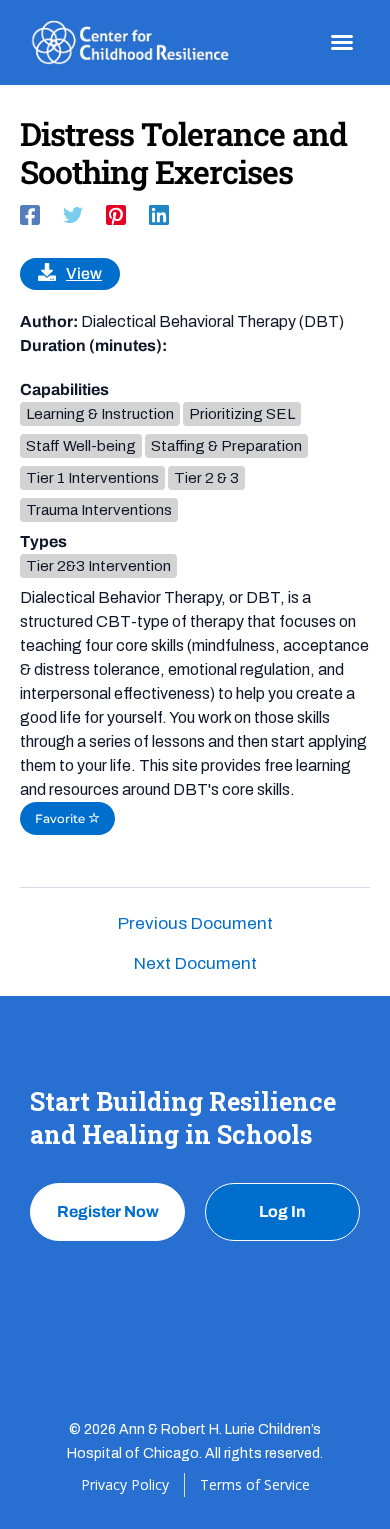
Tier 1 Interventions (92, 478)
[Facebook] (30, 215)
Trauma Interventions (99, 510)
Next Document (195, 963)
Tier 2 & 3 (206, 478)
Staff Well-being (81, 446)
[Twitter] (73, 215)
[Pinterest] (116, 215)
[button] (342, 42)
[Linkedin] (159, 215)
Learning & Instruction (100, 414)
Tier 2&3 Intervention (98, 566)
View (84, 273)
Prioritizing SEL (242, 414)
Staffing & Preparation (226, 446)
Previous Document (195, 923)
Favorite (61, 818)
